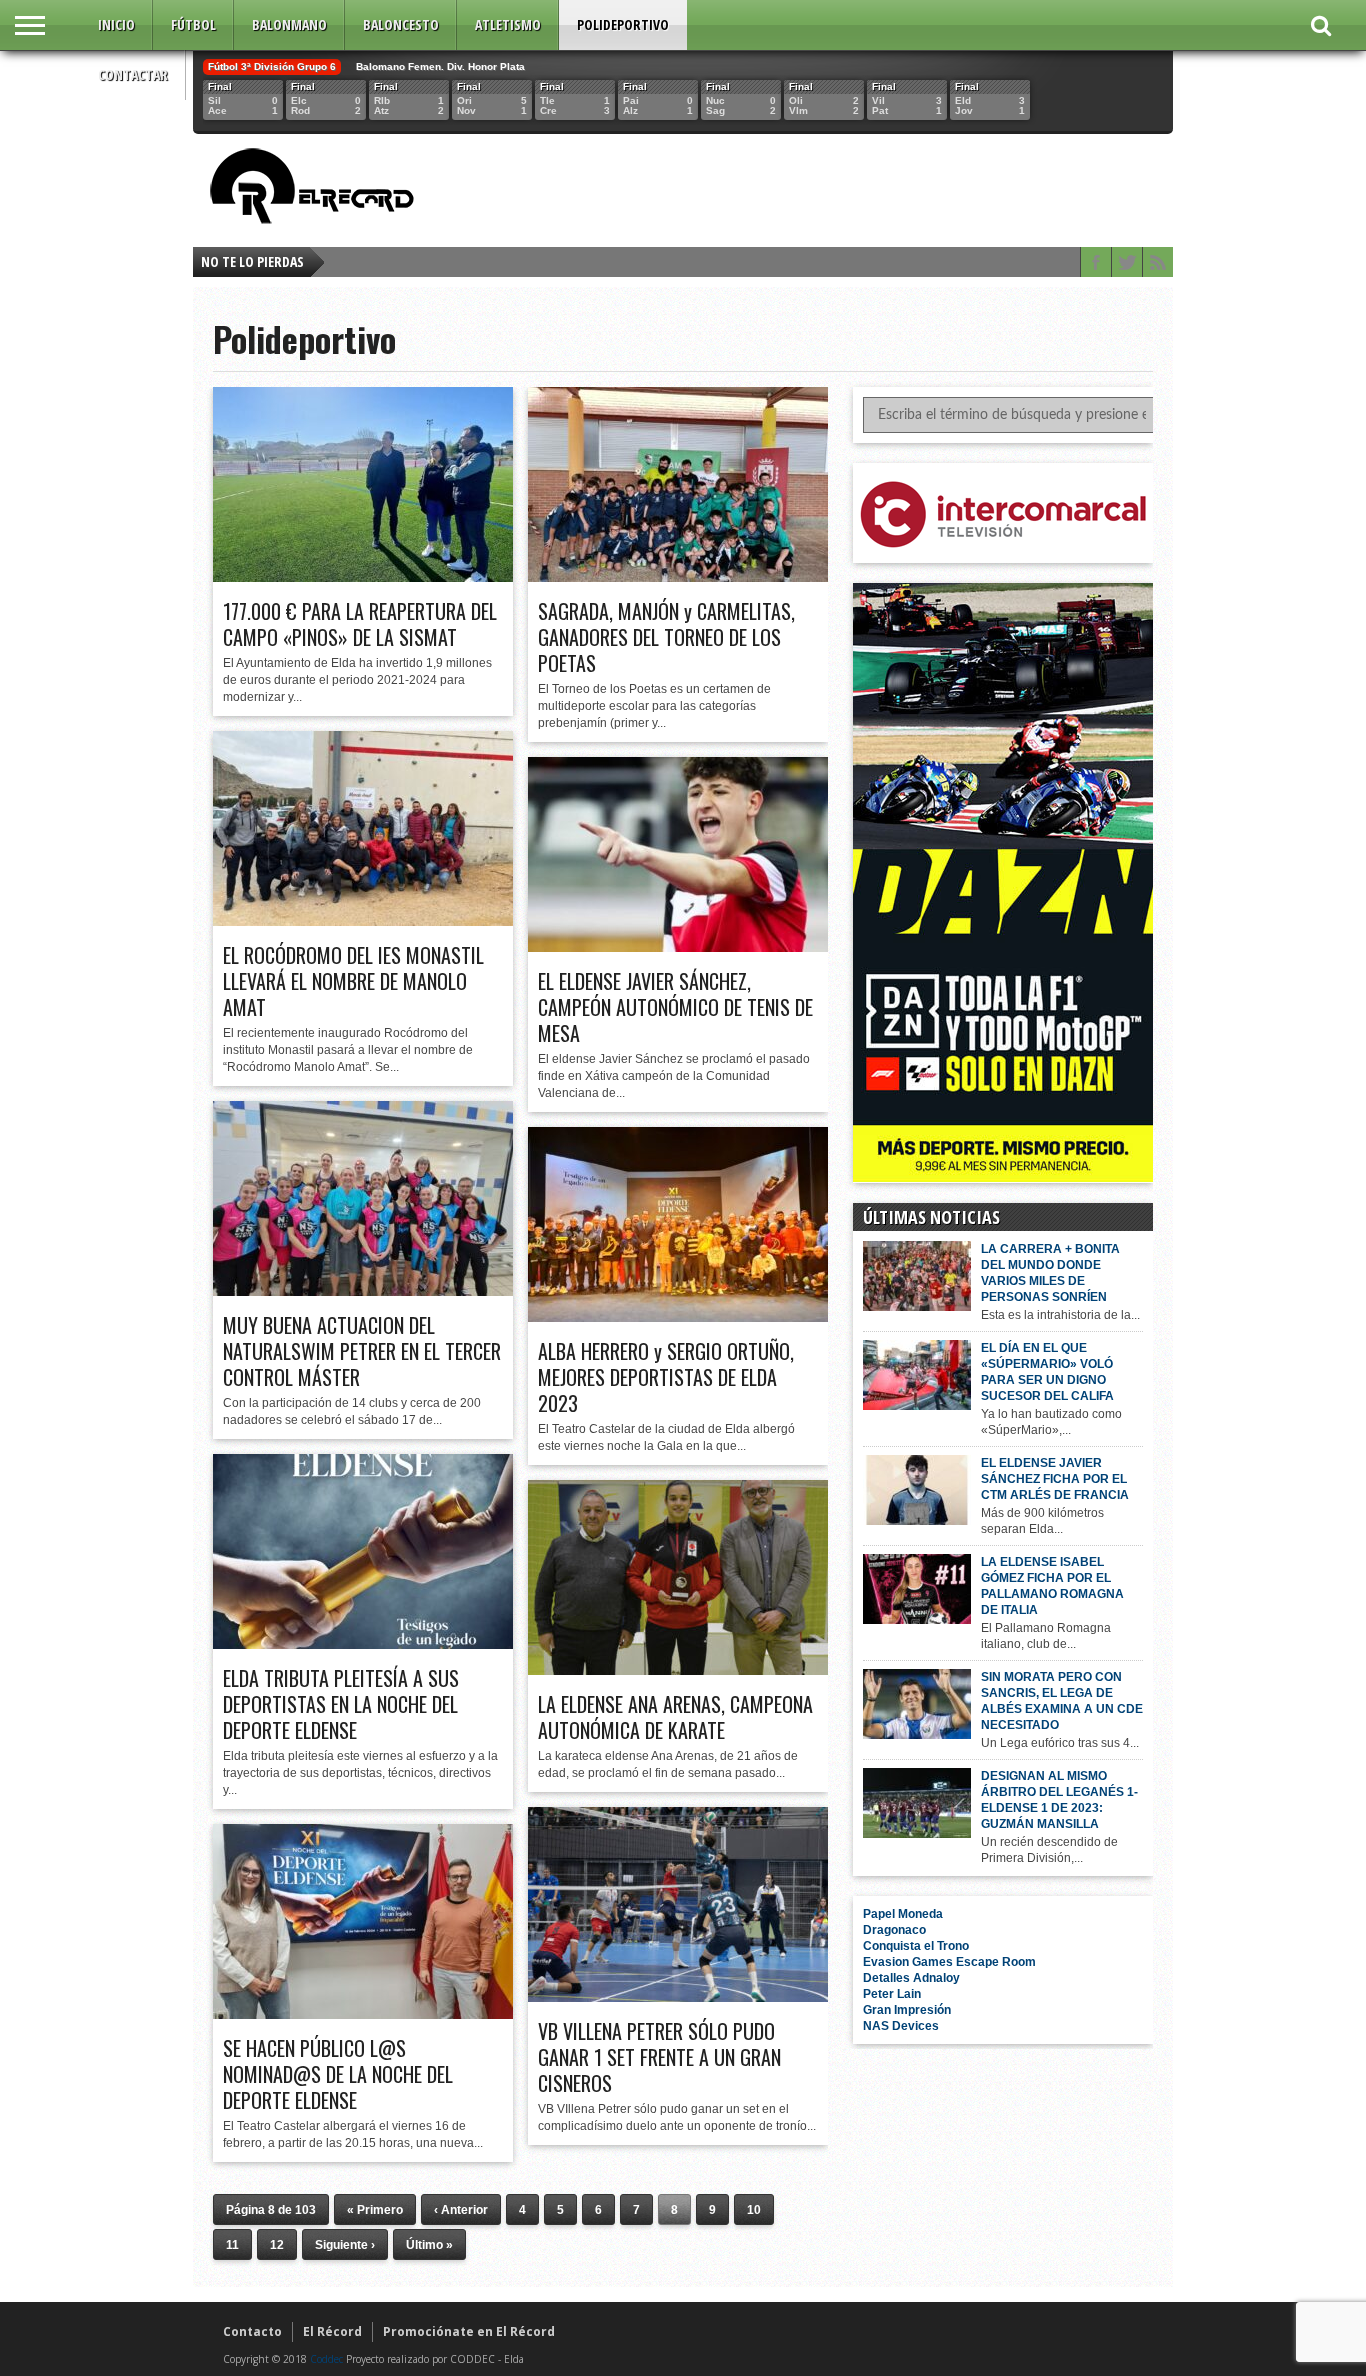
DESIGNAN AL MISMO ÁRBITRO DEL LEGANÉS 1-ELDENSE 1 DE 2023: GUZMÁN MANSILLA (1059, 1800)
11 (232, 2245)
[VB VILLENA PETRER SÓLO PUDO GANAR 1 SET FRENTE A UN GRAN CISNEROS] (678, 1997)
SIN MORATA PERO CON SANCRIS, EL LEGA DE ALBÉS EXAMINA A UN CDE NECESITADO (1062, 1701)
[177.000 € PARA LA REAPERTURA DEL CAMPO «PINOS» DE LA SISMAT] (363, 577)
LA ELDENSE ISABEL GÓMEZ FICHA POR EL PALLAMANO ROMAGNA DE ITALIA (1052, 1586)
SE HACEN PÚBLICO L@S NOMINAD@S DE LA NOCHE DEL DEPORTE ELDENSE (338, 2074)
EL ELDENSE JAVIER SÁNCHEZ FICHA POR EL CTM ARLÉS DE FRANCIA (1055, 1479)
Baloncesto (401, 24)
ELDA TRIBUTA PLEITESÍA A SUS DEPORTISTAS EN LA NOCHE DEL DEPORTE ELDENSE (341, 1704)
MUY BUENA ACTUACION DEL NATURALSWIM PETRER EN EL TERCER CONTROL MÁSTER (362, 1351)
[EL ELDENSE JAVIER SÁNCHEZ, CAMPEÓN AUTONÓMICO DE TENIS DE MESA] (678, 947)
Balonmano (289, 24)
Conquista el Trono (916, 1946)
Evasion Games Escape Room (949, 1962)
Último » (429, 2245)
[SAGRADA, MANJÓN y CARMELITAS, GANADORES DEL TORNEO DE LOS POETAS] (678, 577)
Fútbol (193, 24)
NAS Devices (901, 2026)
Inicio (116, 24)
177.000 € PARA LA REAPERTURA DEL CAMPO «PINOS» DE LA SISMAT (360, 624)
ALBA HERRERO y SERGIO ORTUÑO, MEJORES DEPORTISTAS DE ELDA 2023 (666, 1377)
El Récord (332, 2331)
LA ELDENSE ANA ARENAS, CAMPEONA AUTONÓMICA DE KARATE (675, 1717)
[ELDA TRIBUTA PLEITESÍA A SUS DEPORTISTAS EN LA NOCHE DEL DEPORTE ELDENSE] (363, 1644)
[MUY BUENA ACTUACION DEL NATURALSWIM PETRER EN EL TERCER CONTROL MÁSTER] (363, 1291)
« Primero (375, 2210)
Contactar (133, 74)
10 (754, 2210)
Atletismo (508, 24)
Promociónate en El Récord (469, 2331)
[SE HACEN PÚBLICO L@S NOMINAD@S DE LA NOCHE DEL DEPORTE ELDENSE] (363, 2014)
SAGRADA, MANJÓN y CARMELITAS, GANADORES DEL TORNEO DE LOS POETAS (666, 637)
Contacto (252, 2331)
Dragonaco (894, 1930)
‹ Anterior (461, 2210)
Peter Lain (892, 1994)
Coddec (326, 2359)
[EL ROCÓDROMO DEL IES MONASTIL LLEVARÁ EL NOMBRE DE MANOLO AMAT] (363, 921)
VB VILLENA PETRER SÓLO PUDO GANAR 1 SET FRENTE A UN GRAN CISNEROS (659, 2057)
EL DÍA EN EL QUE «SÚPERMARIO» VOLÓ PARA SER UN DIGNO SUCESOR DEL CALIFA (1047, 1372)
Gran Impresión (907, 2010)
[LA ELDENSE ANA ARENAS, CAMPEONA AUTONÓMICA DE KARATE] (678, 1670)
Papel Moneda (903, 1914)
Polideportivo (623, 24)
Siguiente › (345, 2245)
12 (277, 2245)
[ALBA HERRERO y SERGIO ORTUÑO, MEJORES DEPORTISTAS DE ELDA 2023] (678, 1317)
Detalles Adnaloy (911, 1978)
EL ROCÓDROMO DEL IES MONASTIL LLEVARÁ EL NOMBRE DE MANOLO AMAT (353, 981)
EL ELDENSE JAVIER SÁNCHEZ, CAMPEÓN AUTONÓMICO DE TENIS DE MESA (675, 1007)
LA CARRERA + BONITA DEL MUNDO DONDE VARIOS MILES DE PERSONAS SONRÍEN (1050, 1273)
